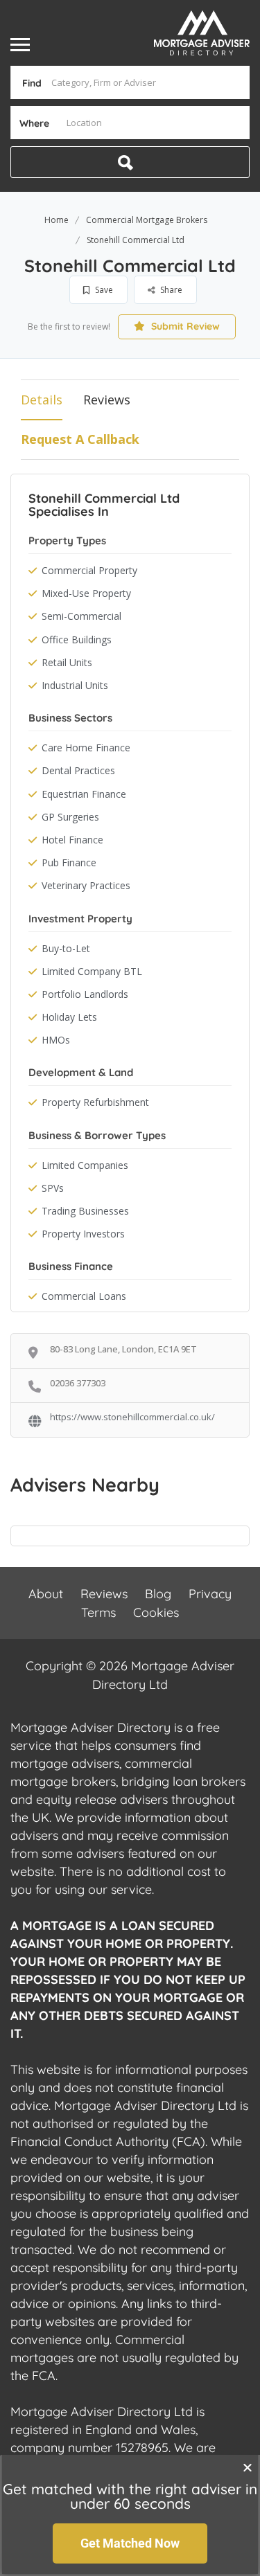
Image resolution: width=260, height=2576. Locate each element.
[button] (248, 2467)
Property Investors (83, 1234)
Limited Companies (85, 1165)
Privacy (210, 1594)
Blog (158, 1594)
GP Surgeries (70, 817)
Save (103, 290)
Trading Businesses (85, 1211)
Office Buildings (77, 639)
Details (42, 400)
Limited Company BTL (92, 971)
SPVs (53, 1188)
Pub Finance (69, 862)
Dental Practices (78, 770)
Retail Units (67, 662)
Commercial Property (89, 570)
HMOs (56, 1040)
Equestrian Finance (84, 794)
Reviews (107, 400)
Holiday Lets (69, 1017)
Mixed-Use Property (86, 593)
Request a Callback (80, 439)
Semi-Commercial (81, 616)
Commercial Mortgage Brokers (147, 220)
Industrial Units (75, 685)
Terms (98, 1612)
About (46, 1594)
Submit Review (184, 326)
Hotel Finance (72, 840)
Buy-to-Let (66, 948)
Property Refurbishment (95, 1102)
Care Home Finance (86, 748)
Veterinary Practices (86, 885)
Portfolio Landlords (85, 994)
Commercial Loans (84, 1296)
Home (57, 220)
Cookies (156, 1612)
